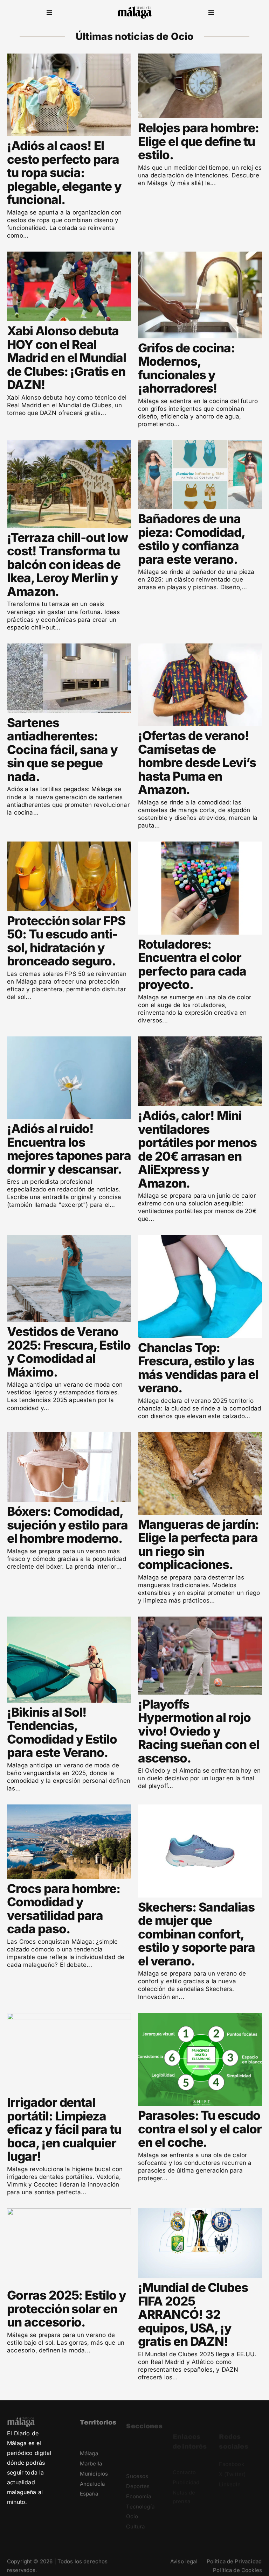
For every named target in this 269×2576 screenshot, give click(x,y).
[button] (49, 12)
